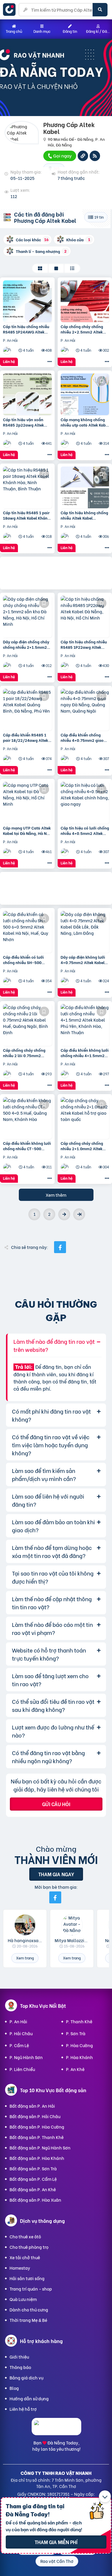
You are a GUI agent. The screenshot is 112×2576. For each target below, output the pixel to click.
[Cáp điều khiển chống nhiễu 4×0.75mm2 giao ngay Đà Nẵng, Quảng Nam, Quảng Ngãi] (85, 710)
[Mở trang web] (83, 156)
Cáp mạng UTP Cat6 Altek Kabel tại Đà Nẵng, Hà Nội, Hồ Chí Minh (27, 830)
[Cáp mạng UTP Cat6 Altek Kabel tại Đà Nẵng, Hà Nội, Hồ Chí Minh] (27, 803)
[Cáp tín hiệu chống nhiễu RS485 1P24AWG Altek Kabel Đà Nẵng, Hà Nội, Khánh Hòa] (27, 301)
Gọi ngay (62, 155)
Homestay (20, 2268)
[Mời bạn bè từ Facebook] (55, 1897)
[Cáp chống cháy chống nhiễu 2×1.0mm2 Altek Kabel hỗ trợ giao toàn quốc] (85, 1118)
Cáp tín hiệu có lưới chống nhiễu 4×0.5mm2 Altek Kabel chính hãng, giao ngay (85, 830)
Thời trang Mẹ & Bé (28, 2320)
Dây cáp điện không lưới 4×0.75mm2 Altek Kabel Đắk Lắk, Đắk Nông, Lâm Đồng (83, 960)
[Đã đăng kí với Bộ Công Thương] (56, 2430)
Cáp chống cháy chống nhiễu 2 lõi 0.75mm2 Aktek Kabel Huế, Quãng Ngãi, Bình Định (25, 1053)
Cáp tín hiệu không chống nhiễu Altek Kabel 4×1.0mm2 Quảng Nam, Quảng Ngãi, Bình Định (84, 515)
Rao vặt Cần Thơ (57, 2561)
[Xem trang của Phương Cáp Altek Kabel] (8, 350)
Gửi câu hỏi (56, 1804)
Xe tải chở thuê (25, 2257)
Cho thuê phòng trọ (29, 2247)
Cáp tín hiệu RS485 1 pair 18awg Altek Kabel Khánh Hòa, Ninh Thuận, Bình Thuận (26, 515)
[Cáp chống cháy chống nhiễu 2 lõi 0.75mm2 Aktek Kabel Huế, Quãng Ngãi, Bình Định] (27, 1025)
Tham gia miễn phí (56, 2542)
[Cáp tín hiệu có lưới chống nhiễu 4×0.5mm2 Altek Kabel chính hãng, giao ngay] (85, 803)
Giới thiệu (19, 2357)
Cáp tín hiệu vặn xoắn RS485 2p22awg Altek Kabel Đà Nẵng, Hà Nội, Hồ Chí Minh (27, 422)
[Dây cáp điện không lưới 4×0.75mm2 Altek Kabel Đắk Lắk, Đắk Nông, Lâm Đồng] (85, 932)
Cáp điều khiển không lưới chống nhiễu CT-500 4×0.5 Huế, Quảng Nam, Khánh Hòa (27, 1146)
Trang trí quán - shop (31, 2289)
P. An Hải (18, 2021)
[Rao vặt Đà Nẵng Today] (11, 10)
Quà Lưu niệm (23, 2299)
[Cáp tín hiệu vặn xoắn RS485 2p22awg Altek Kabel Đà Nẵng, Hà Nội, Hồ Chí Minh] (27, 394)
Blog (14, 2388)
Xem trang (25, 1958)
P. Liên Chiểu (22, 2069)
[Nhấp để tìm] (100, 10)
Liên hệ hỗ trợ (23, 2409)
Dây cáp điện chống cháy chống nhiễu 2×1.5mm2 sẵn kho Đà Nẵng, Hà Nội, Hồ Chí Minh (26, 644)
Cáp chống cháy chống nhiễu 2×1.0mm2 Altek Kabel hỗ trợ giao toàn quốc (82, 1146)
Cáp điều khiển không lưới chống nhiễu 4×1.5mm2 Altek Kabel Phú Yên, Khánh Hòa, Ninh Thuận (85, 1053)
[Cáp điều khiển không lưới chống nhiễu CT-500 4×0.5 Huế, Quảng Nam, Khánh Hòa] (27, 1118)
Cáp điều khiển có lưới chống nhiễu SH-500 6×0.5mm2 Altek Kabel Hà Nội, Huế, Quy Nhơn (27, 960)
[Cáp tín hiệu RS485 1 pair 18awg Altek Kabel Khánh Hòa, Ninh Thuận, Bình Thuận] (27, 487)
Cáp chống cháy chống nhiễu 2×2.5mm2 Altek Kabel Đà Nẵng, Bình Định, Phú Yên (85, 329)
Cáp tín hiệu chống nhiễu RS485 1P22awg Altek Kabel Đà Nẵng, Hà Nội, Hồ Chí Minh (85, 644)
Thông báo (20, 2367)
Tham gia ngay (56, 1874)
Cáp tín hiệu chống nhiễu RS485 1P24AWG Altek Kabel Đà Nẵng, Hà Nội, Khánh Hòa (26, 329)
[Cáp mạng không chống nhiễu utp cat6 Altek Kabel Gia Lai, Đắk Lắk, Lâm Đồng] (85, 394)
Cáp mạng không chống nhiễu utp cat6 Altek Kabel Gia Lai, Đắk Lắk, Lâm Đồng (85, 422)
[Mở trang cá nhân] (25, 1925)
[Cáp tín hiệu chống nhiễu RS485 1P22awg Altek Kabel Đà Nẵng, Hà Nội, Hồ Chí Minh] (85, 617)
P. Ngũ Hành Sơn (26, 2057)
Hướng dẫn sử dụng (29, 2398)
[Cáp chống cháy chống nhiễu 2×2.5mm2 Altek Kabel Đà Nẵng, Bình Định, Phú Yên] (85, 301)
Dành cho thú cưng (29, 2309)
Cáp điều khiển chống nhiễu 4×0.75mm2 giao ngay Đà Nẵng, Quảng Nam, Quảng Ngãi (82, 737)
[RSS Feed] (95, 156)
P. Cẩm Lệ (19, 2045)
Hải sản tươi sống (27, 2278)
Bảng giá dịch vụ (26, 2377)
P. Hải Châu (21, 2033)
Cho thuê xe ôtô (25, 2236)
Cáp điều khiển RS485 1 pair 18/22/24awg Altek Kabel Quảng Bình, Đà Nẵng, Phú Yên (26, 737)
